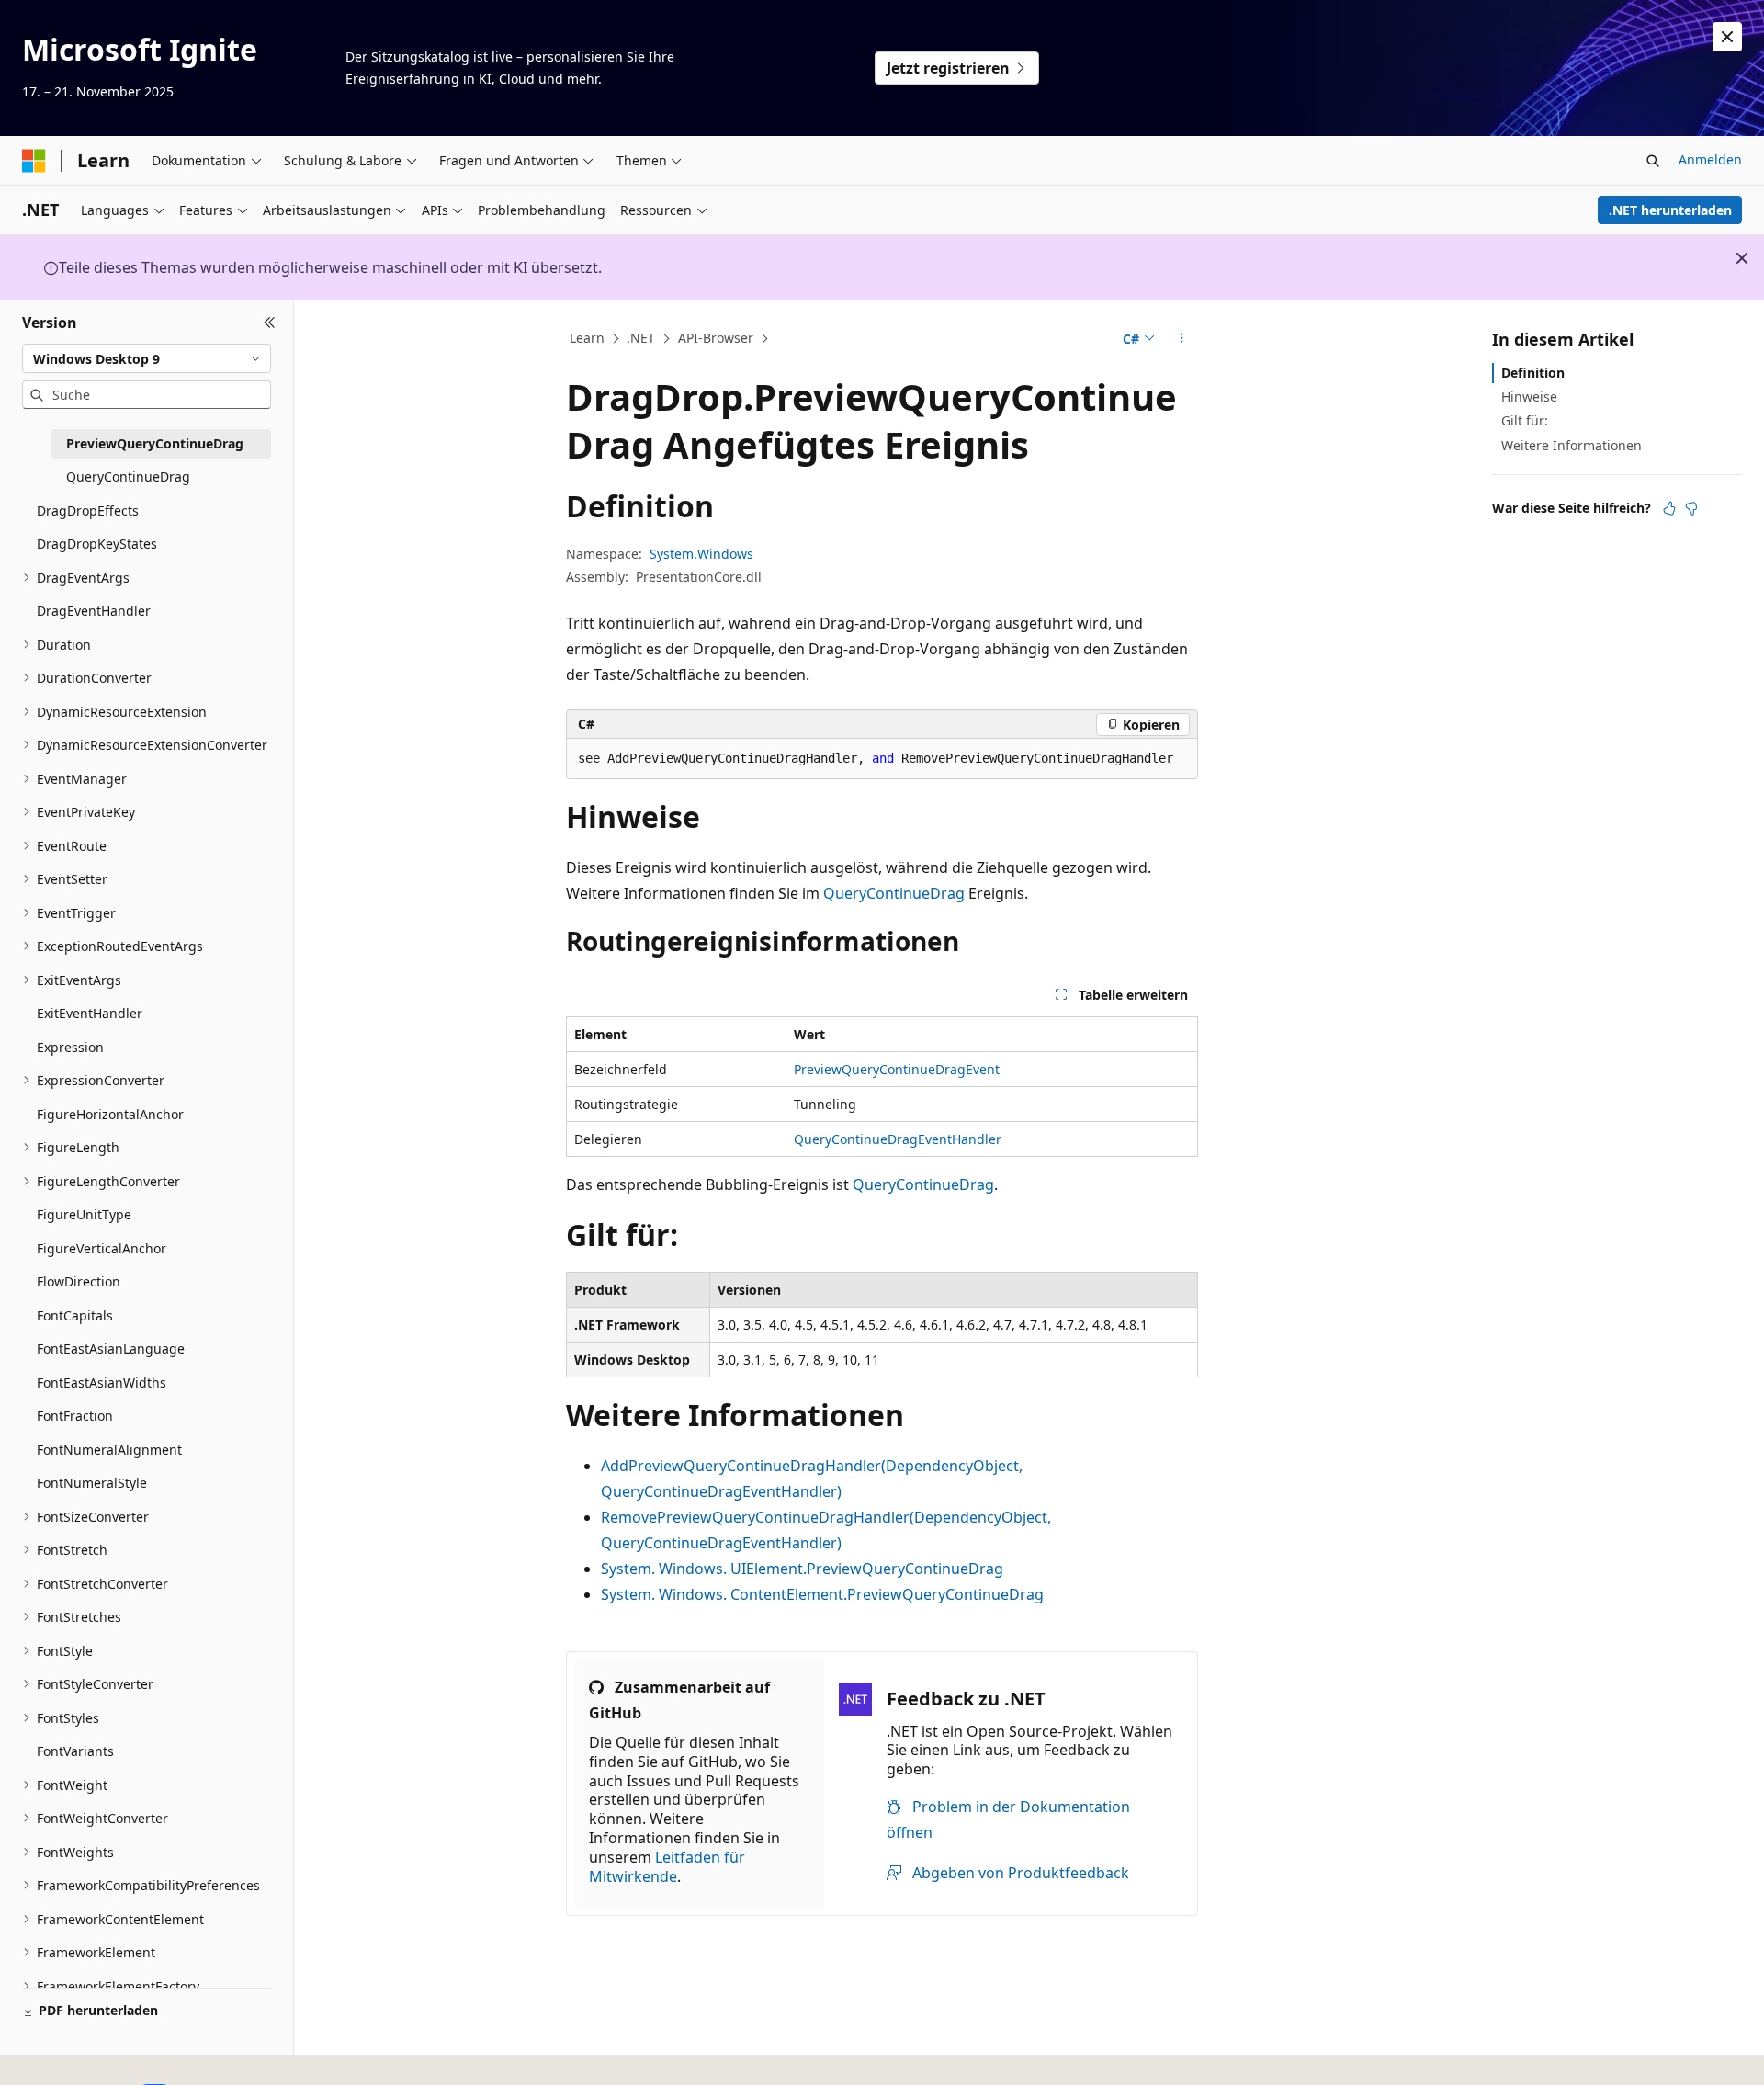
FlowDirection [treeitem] (79, 1281)
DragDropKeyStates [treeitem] (97, 544)
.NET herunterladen (1670, 210)
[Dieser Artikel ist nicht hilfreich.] (1691, 508)
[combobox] (147, 358)
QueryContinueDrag (894, 893)
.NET (641, 338)
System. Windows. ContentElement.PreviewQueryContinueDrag (822, 1594)
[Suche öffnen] (1653, 161)
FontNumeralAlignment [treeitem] (109, 1450)
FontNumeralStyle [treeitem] (92, 1483)
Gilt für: (1525, 420)
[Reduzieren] (270, 323)
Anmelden (1710, 159)
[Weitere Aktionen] (1182, 339)
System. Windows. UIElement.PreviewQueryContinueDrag (802, 1569)
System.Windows (701, 554)
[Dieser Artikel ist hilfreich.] (1669, 508)
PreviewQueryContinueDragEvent (897, 1069)
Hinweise (1529, 397)
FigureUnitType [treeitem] (84, 1214)
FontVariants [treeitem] (75, 1751)
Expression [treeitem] (70, 1047)
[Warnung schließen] (1727, 37)
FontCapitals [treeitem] (75, 1315)
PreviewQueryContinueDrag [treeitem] (155, 443)
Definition (1533, 373)
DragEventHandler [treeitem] (94, 611)
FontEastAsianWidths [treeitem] (102, 1382)
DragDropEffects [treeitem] (88, 510)
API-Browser (716, 338)
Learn (587, 338)
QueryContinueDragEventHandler (898, 1139)
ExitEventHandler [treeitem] (90, 1013)
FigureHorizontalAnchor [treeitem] (110, 1114)
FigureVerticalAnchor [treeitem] (102, 1248)
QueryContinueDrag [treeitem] (128, 476)
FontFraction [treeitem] (75, 1416)
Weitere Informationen (1572, 445)
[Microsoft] (34, 161)
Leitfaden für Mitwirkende (667, 1867)
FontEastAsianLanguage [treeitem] (111, 1348)
